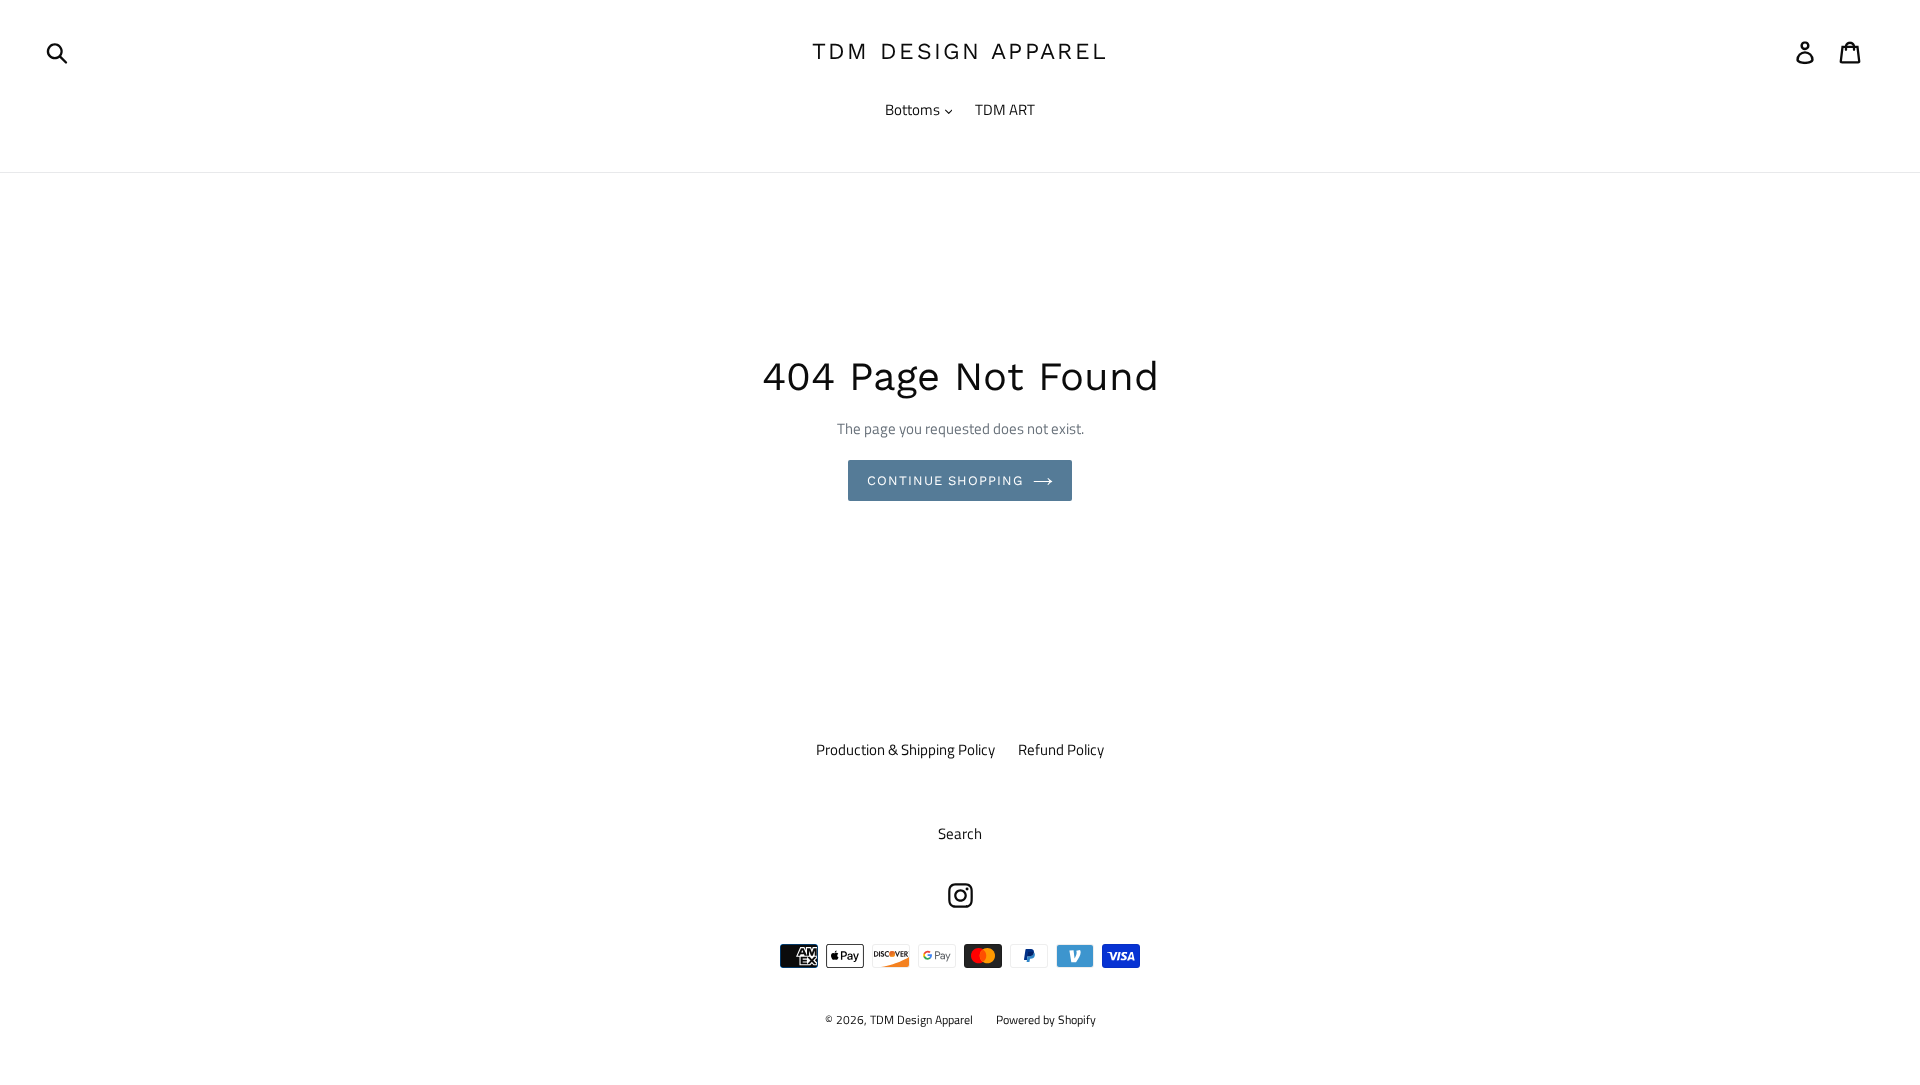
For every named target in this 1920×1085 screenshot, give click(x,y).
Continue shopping (945, 480)
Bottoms (914, 110)
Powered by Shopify (1046, 1019)
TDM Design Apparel (960, 51)
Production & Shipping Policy (905, 749)
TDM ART (1005, 110)
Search (960, 833)
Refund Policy (1061, 749)
